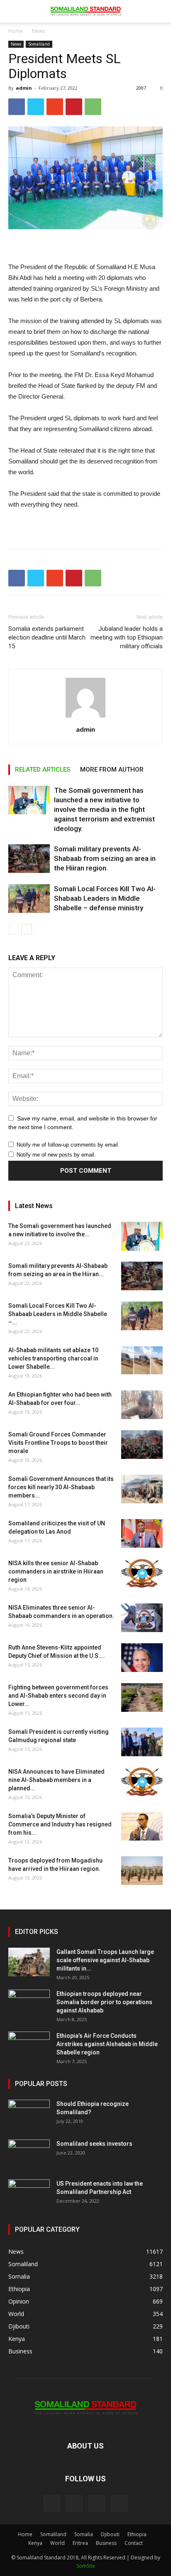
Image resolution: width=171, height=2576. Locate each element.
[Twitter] (97, 2504)
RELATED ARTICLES (43, 770)
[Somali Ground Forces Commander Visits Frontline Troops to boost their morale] (142, 1445)
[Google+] (74, 2504)
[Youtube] (119, 2504)
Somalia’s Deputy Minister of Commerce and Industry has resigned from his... (60, 1824)
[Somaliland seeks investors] (29, 2154)
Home (16, 31)
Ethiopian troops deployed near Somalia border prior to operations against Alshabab (104, 2002)
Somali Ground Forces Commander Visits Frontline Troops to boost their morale (58, 1443)
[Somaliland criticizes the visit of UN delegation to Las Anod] (142, 1533)
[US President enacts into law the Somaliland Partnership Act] (29, 2194)
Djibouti (110, 2534)
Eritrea (80, 2543)
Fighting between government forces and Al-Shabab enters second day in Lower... (58, 1696)
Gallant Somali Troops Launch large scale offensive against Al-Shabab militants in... (105, 1960)
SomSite (86, 2566)
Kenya (35, 2543)
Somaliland (39, 44)
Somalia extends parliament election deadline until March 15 (47, 637)
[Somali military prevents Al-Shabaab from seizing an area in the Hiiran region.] (29, 859)
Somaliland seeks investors (94, 2144)
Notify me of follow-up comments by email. (68, 1145)
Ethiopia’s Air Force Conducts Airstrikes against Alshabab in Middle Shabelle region (107, 2044)
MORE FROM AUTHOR (112, 770)
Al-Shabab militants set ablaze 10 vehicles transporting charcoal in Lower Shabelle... (53, 1358)
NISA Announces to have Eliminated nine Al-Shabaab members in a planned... (56, 1780)
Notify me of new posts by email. (56, 1155)
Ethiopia (137, 2534)
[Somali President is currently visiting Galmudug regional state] (142, 1742)
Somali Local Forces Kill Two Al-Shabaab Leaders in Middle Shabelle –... (58, 1314)
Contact (134, 2543)
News (38, 31)
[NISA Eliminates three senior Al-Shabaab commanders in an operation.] (142, 1618)
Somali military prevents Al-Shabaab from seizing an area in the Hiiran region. (105, 858)
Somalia (84, 2534)
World (57, 2543)
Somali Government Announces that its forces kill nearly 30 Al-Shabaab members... (61, 1487)
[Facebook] (52, 2504)
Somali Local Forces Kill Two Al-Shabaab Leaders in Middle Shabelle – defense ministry (105, 898)
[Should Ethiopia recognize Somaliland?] (29, 2114)
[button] (159, 11)
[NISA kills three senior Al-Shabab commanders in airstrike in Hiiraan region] (142, 1573)
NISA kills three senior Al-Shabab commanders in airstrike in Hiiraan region (56, 1571)
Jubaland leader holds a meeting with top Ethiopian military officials (127, 637)
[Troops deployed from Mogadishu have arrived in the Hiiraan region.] (142, 1871)
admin (24, 88)
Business (106, 2543)
